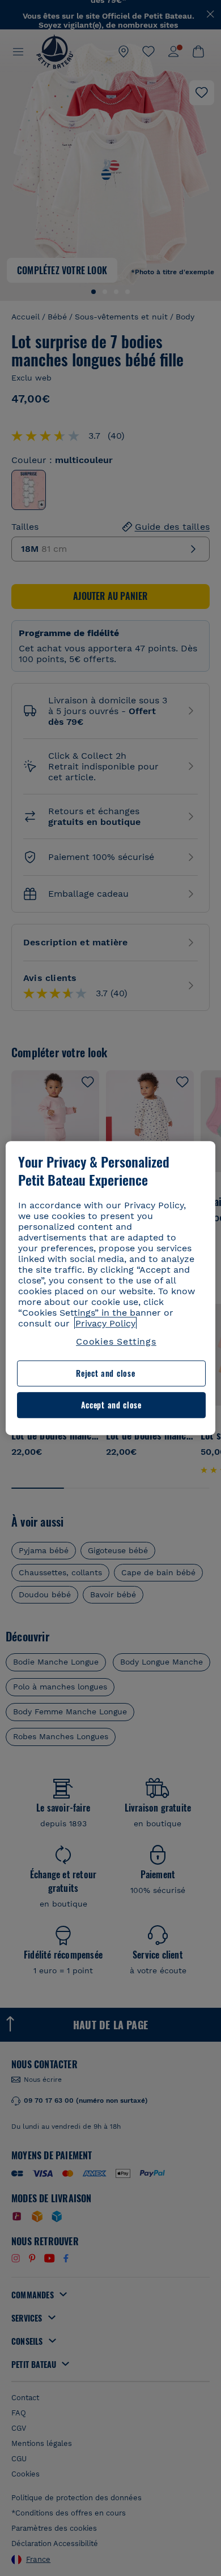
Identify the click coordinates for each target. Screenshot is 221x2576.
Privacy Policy (105, 1323)
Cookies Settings (116, 1341)
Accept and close (111, 1405)
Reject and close (105, 1374)
